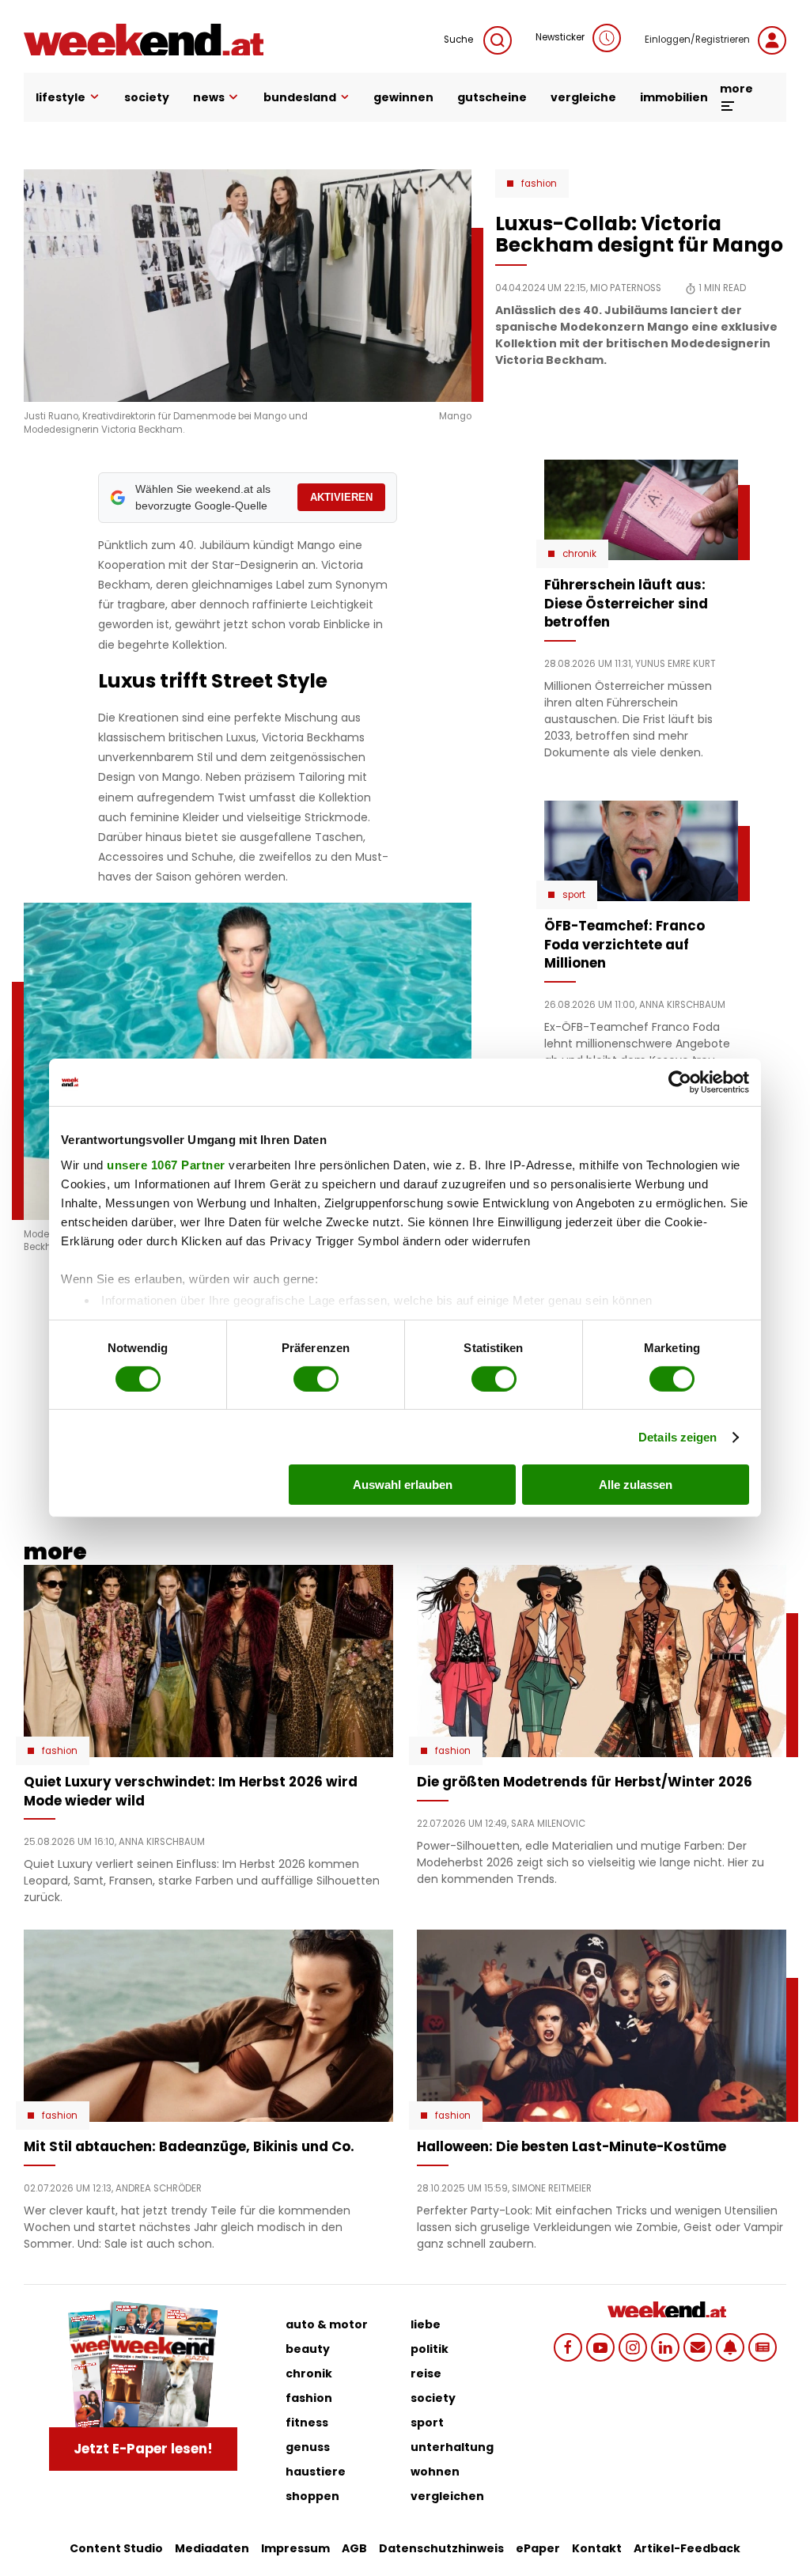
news (209, 97)
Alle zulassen (636, 1485)
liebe (426, 2324)
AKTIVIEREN (341, 497)
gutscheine (492, 97)
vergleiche (583, 97)
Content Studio (116, 2548)
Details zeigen (678, 1437)
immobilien (674, 97)
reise (426, 2373)
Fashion (539, 184)
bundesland (300, 97)
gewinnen (403, 97)
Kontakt (597, 2548)
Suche (460, 40)
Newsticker (560, 37)
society (147, 97)
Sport (574, 895)
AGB (354, 2548)
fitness (307, 2423)
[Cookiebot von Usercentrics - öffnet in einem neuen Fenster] (680, 1082)
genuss (308, 2447)
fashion (309, 2398)
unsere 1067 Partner (166, 1164)
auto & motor (327, 2324)
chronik (309, 2373)
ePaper (538, 2548)
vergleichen (447, 2496)
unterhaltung (452, 2447)
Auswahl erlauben (403, 1485)
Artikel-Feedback (687, 2548)
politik (430, 2349)
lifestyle (61, 97)
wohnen (435, 2472)
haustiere (316, 2472)
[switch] (316, 1379)
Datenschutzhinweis (441, 2548)
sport (427, 2423)
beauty (308, 2349)
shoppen (312, 2496)
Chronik (579, 554)
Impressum (295, 2548)
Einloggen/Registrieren (697, 40)
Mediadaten (212, 2548)
